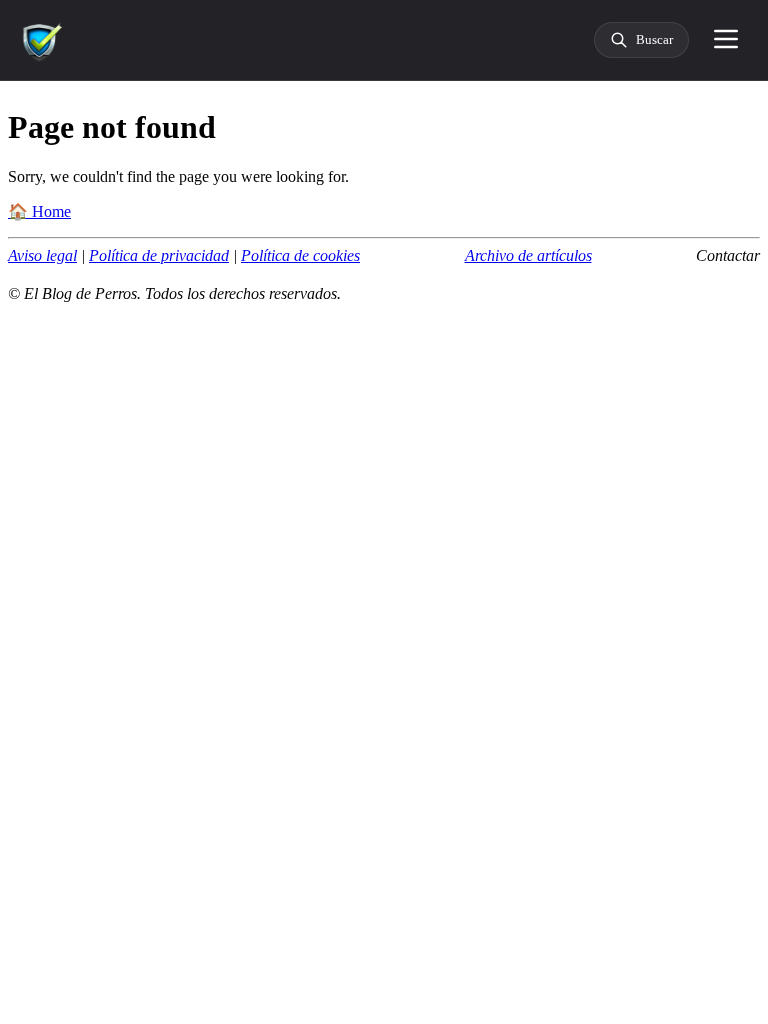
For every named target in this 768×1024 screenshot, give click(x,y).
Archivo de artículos (528, 255)
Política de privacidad (159, 255)
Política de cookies (300, 255)
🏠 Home (39, 211)
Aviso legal (42, 255)
